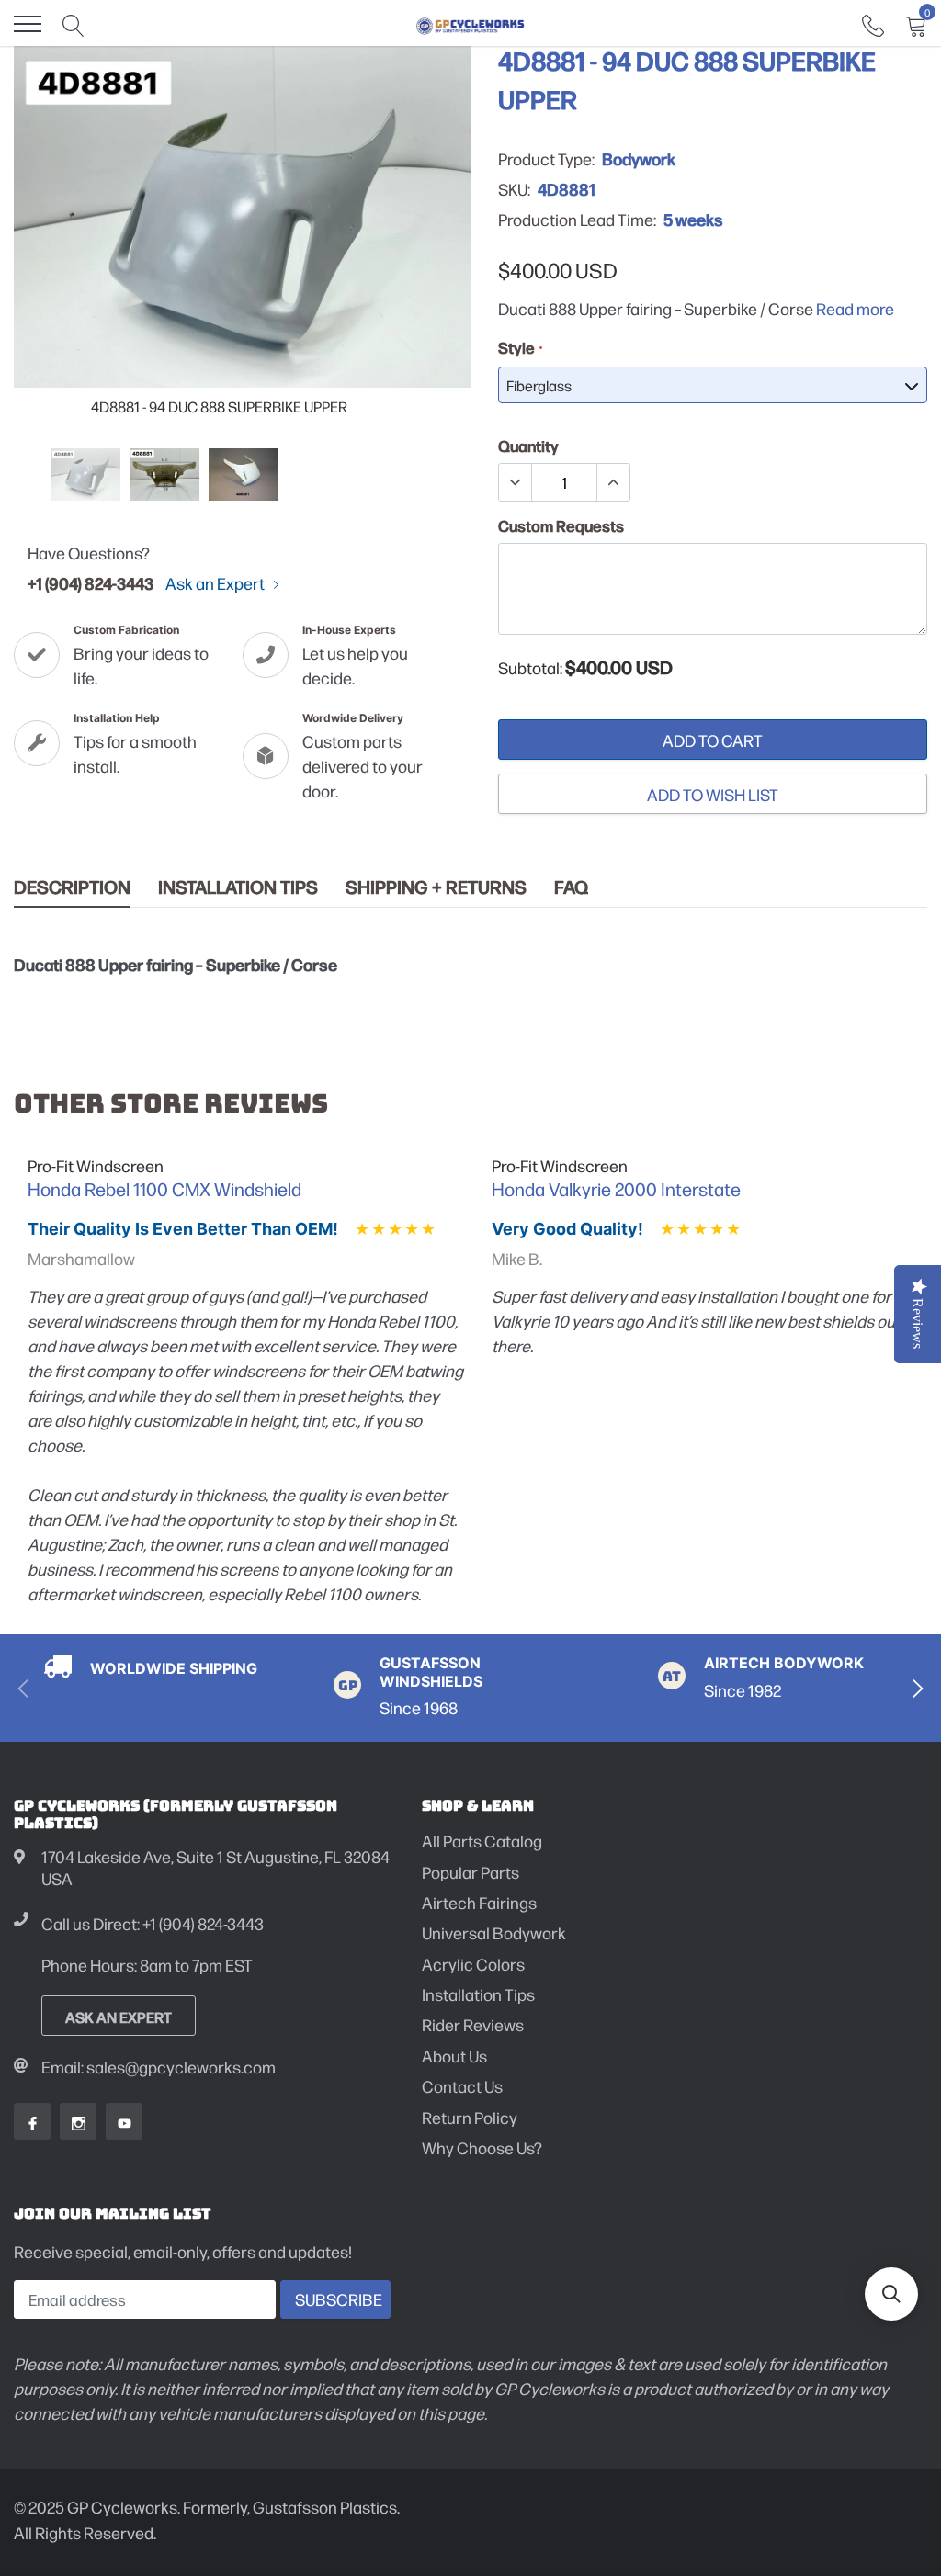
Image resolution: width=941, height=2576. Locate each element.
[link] (873, 23)
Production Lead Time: (577, 220)
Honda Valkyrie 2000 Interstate (616, 1189)
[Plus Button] (613, 482)
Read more (855, 308)
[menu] (28, 24)
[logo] (470, 24)
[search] (74, 24)
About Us (454, 2056)
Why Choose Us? (482, 2147)
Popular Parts (470, 1872)
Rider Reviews (473, 2024)
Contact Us (462, 2086)
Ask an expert (119, 2017)
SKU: (514, 189)
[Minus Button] (516, 482)
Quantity (528, 446)
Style (520, 347)
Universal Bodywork (494, 1932)
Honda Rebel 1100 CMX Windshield (164, 1189)
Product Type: (546, 159)
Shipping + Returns (436, 887)
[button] (891, 2294)
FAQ (571, 887)
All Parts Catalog (482, 1841)
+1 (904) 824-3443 (91, 582)
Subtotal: (530, 668)
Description (72, 887)
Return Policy (470, 2117)
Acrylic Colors (473, 1964)
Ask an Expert (216, 583)
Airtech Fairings (479, 1902)
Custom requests (561, 525)
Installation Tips (238, 887)
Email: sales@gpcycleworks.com (159, 2067)
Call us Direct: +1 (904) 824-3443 (153, 1923)
